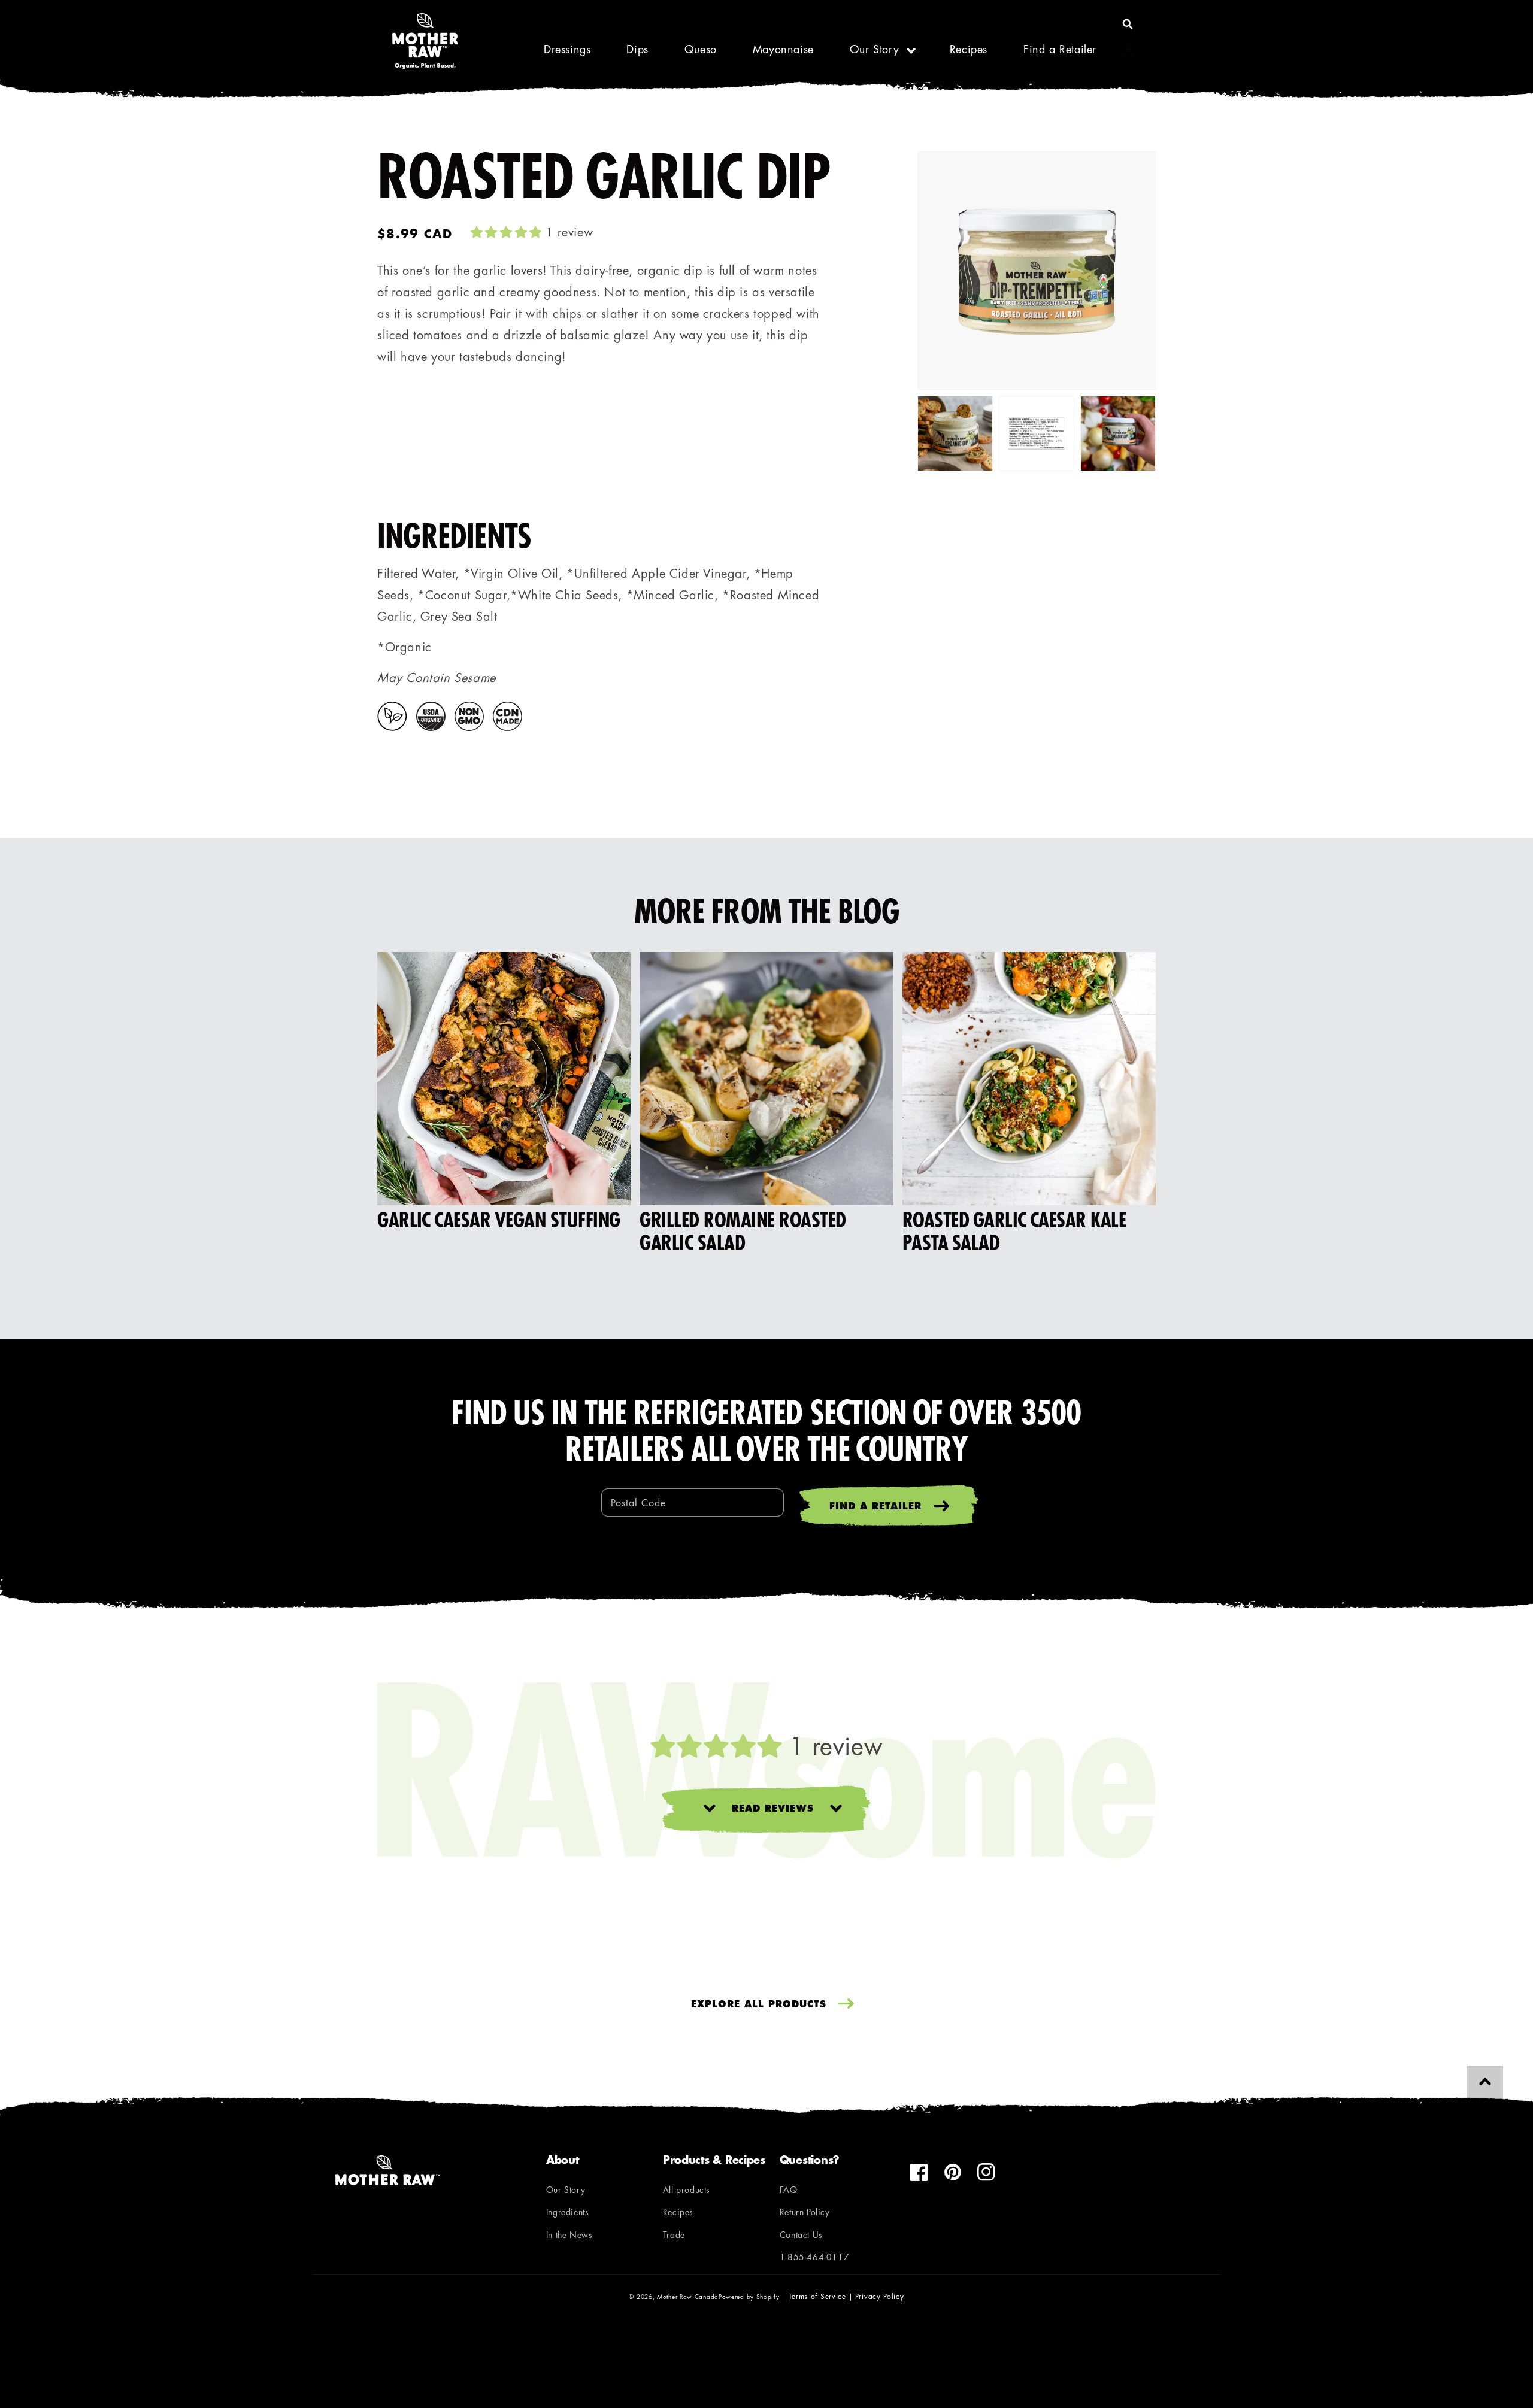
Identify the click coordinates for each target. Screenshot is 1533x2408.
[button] (1128, 24)
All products (687, 2191)
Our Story (874, 51)
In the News (569, 2236)
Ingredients (568, 2213)
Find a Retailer (875, 1507)
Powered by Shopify (749, 2298)
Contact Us (801, 2236)
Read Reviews (773, 1810)
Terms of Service (817, 2297)
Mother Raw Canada (688, 2298)
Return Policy (805, 2213)
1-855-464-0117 (814, 2258)
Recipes (678, 2213)
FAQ (789, 2191)
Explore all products (759, 2005)
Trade (674, 2236)
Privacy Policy (880, 2297)
